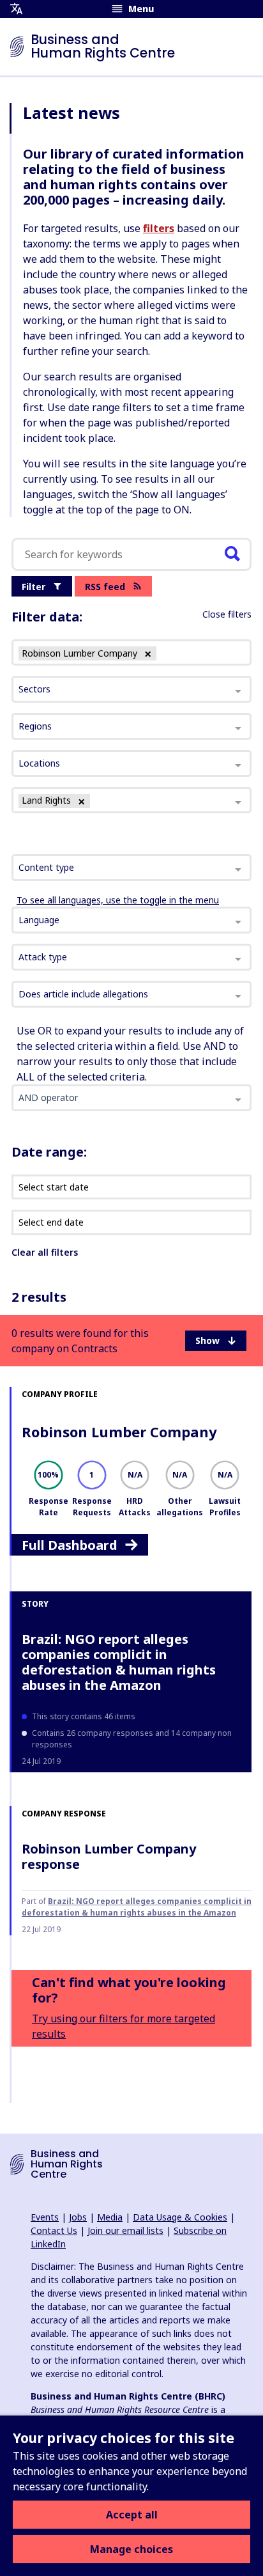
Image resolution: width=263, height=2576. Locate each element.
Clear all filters (45, 1252)
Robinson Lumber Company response (109, 1856)
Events (45, 2217)
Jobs (78, 2217)
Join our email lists (125, 2230)
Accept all (132, 2515)
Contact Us (54, 2230)
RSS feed (105, 587)
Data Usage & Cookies (180, 2217)
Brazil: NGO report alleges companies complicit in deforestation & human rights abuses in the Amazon (119, 1662)
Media (110, 2217)
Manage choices (131, 2549)
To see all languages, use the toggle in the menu (118, 900)
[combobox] (131, 868)
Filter (34, 587)
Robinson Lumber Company (119, 1432)
